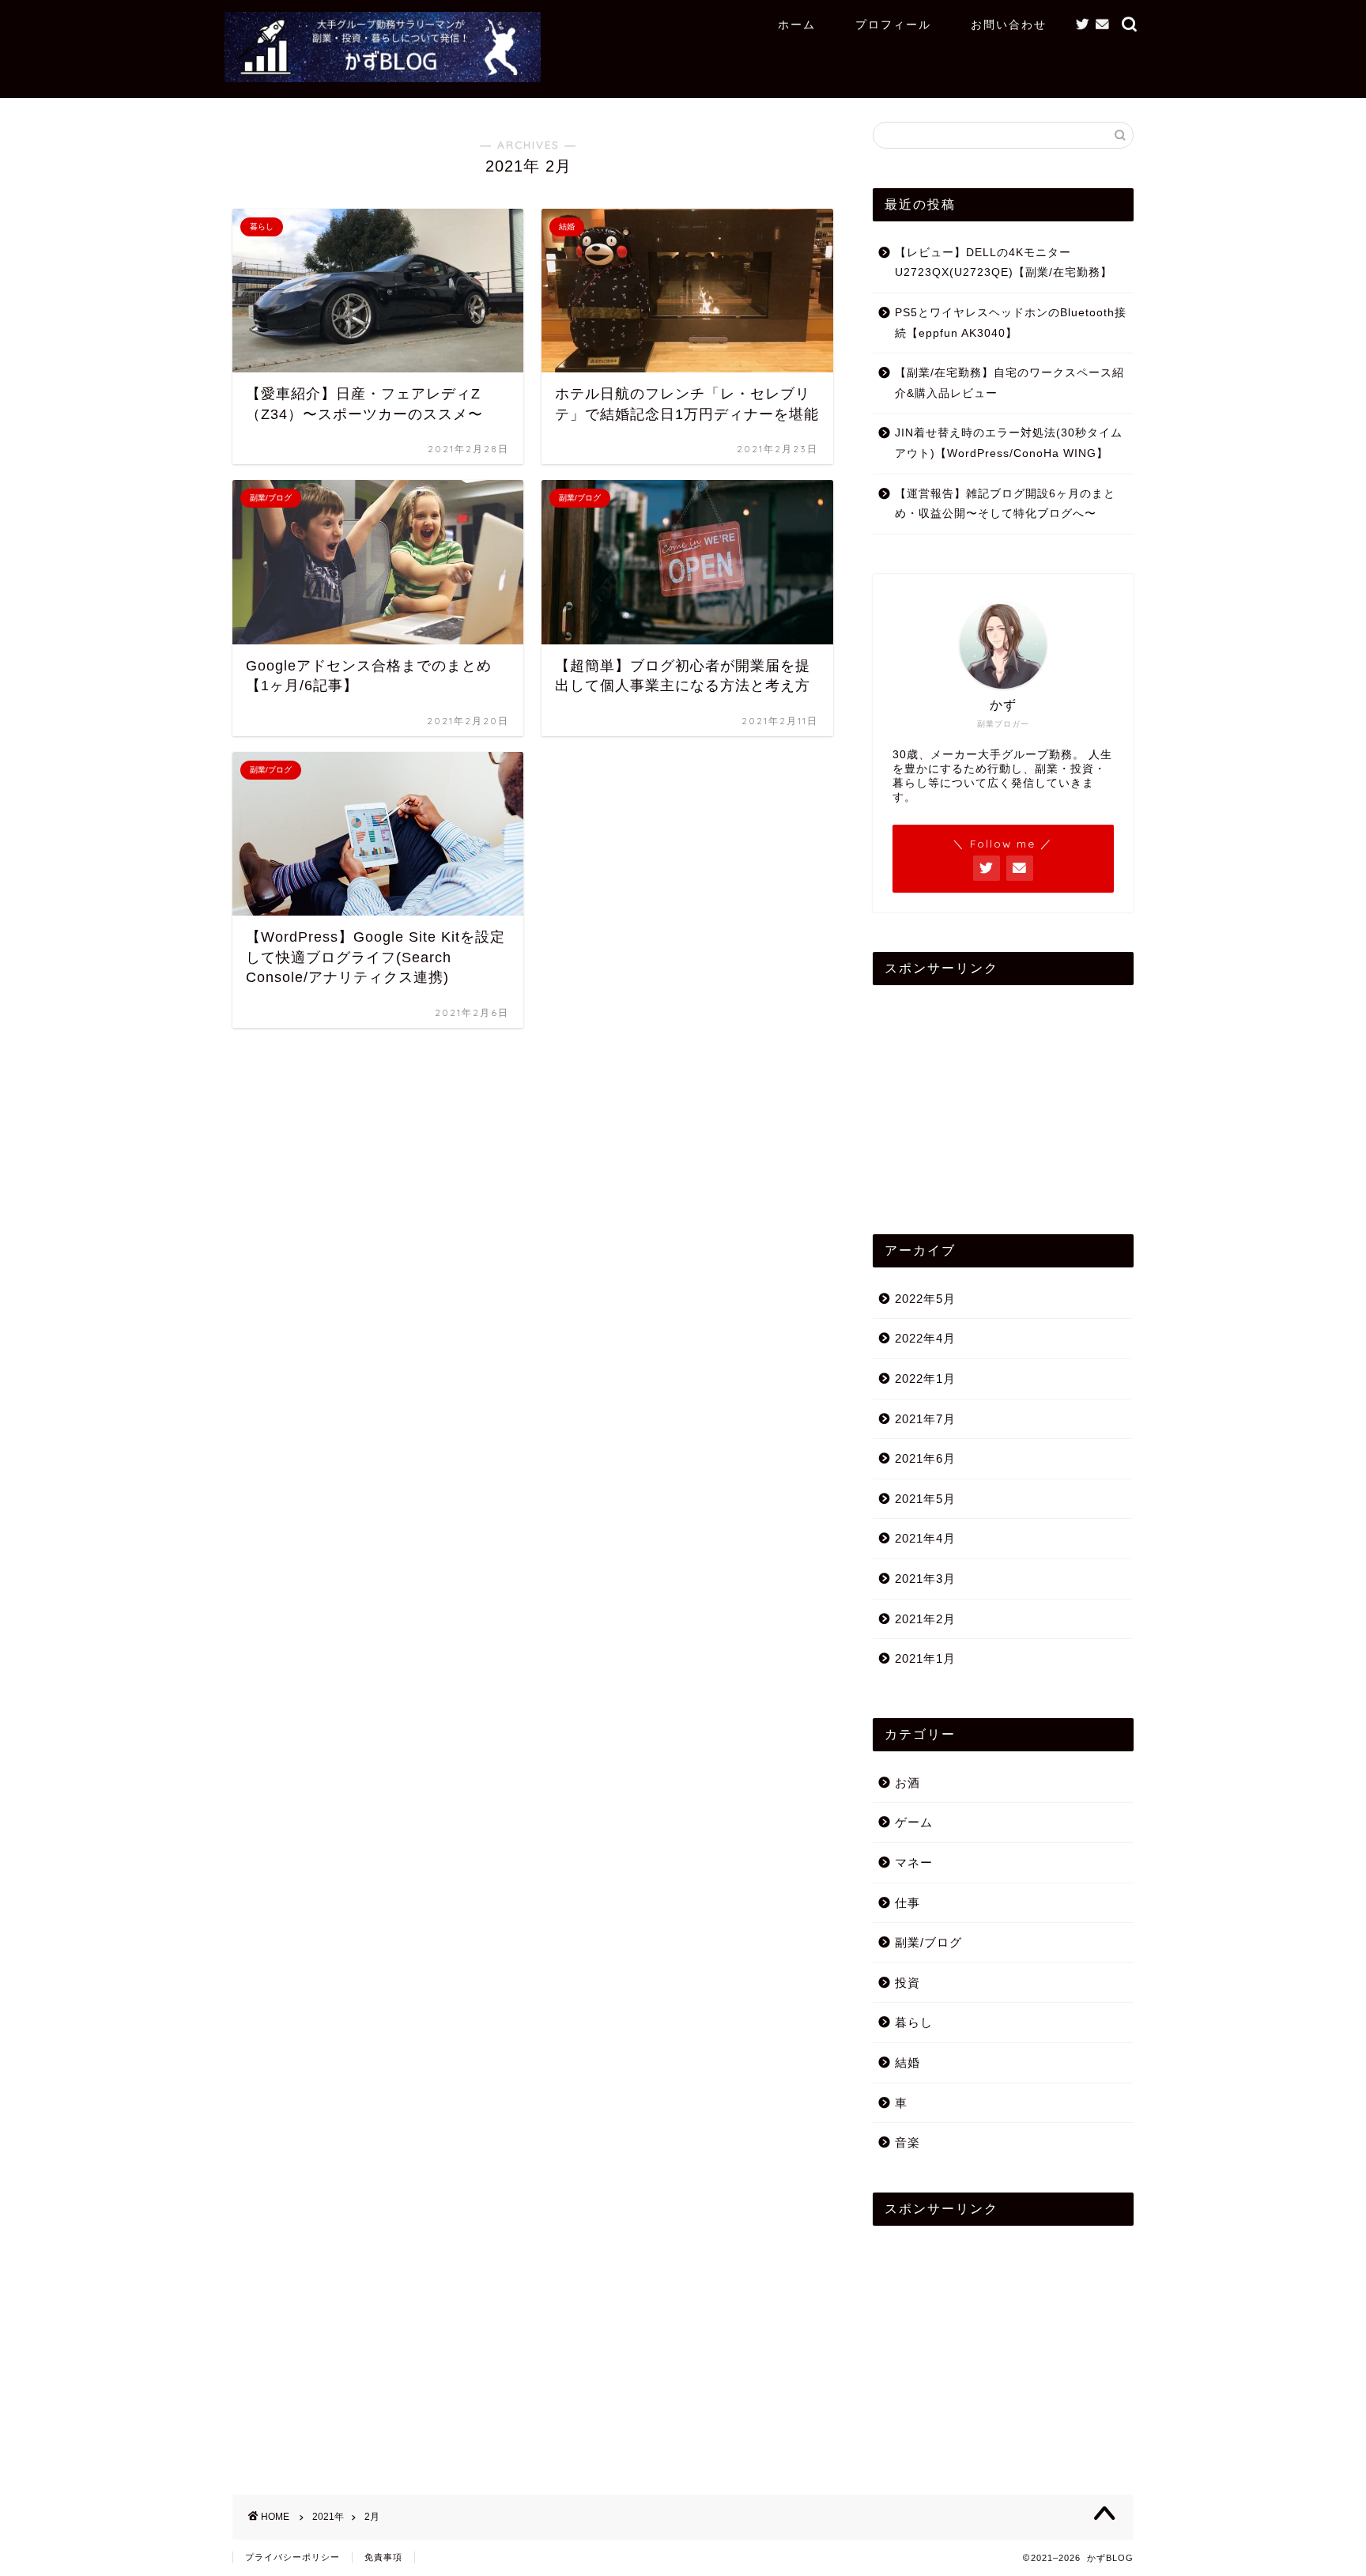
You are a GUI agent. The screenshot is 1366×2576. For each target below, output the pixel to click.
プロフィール (893, 25)
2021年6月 (925, 1458)
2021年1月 (925, 1658)
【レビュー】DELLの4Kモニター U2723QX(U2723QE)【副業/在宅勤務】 (1004, 263)
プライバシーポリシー (292, 2557)
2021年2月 (925, 1619)
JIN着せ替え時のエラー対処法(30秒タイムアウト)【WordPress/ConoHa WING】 (1009, 443)
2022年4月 (925, 1338)
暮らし (914, 2022)
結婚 (908, 2062)
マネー (914, 1862)
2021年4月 (925, 1538)
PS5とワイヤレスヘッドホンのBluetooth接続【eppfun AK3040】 (1011, 323)
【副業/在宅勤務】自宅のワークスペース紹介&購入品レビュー (1009, 383)
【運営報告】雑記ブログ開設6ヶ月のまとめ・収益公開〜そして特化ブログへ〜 (1005, 504)
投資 (908, 1983)
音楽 (908, 2142)
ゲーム (914, 1822)
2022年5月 (925, 1299)
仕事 (908, 1903)
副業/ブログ (928, 1942)
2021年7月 (925, 1419)
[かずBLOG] (383, 76)
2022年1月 (925, 1379)
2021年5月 (925, 1499)
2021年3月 (925, 1579)
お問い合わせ (1009, 25)
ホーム (797, 25)
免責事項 (383, 2557)
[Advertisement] (1003, 1096)
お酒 (908, 1783)
